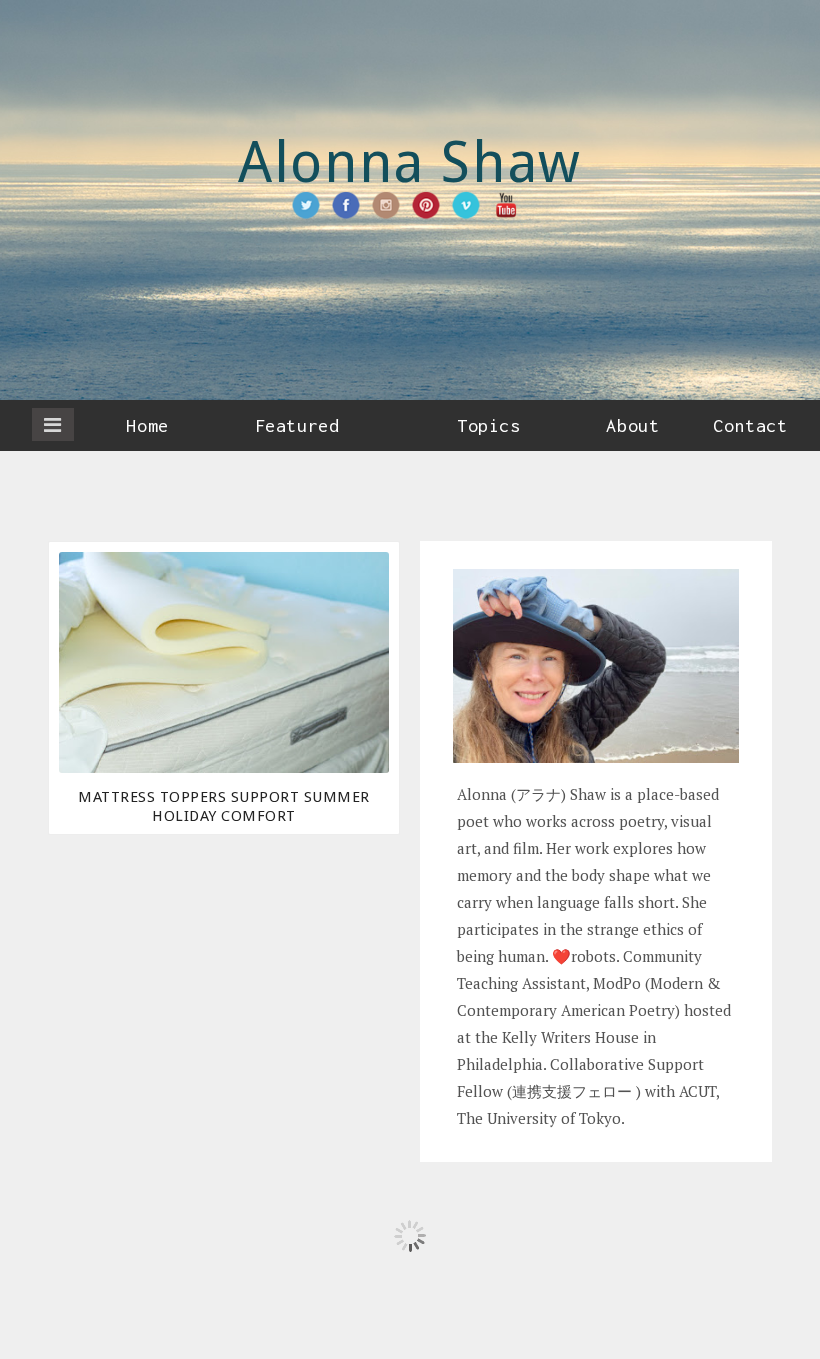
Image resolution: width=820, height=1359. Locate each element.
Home (147, 425)
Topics (488, 425)
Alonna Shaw (410, 162)
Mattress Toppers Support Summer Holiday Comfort (224, 806)
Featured (297, 425)
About (632, 425)
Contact (750, 425)
